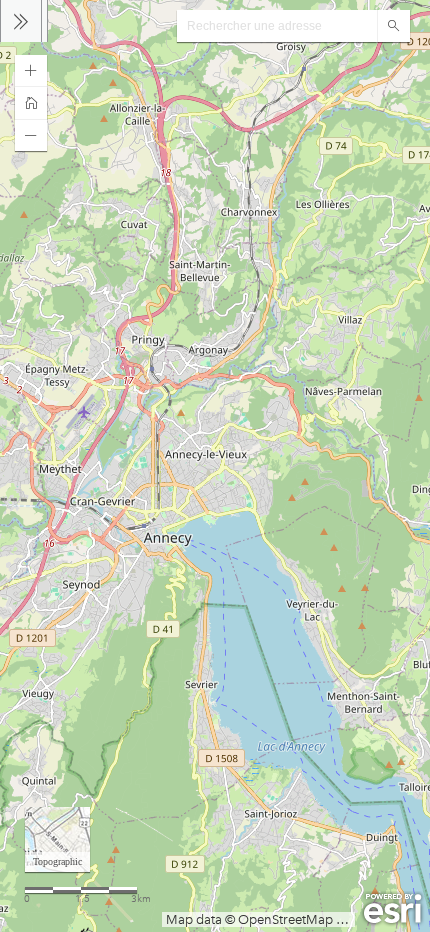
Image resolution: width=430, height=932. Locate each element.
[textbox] (277, 26)
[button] (31, 71)
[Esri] (392, 909)
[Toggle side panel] (21, 21)
